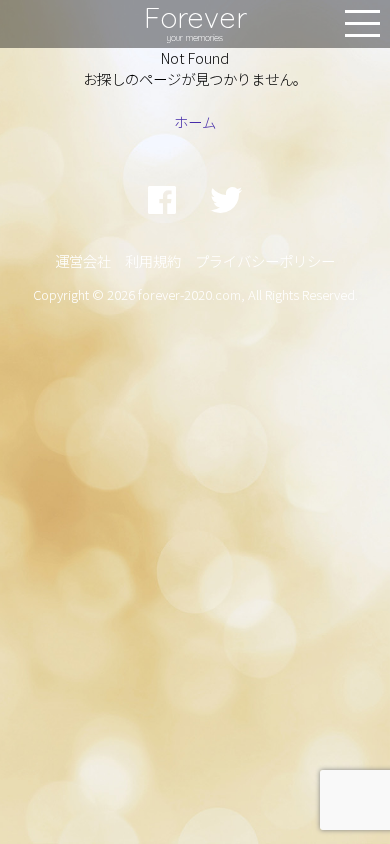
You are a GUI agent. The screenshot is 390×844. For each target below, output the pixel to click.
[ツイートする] (226, 198)
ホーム (195, 121)
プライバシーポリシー (265, 260)
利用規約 (153, 260)
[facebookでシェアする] (162, 198)
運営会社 (83, 260)
